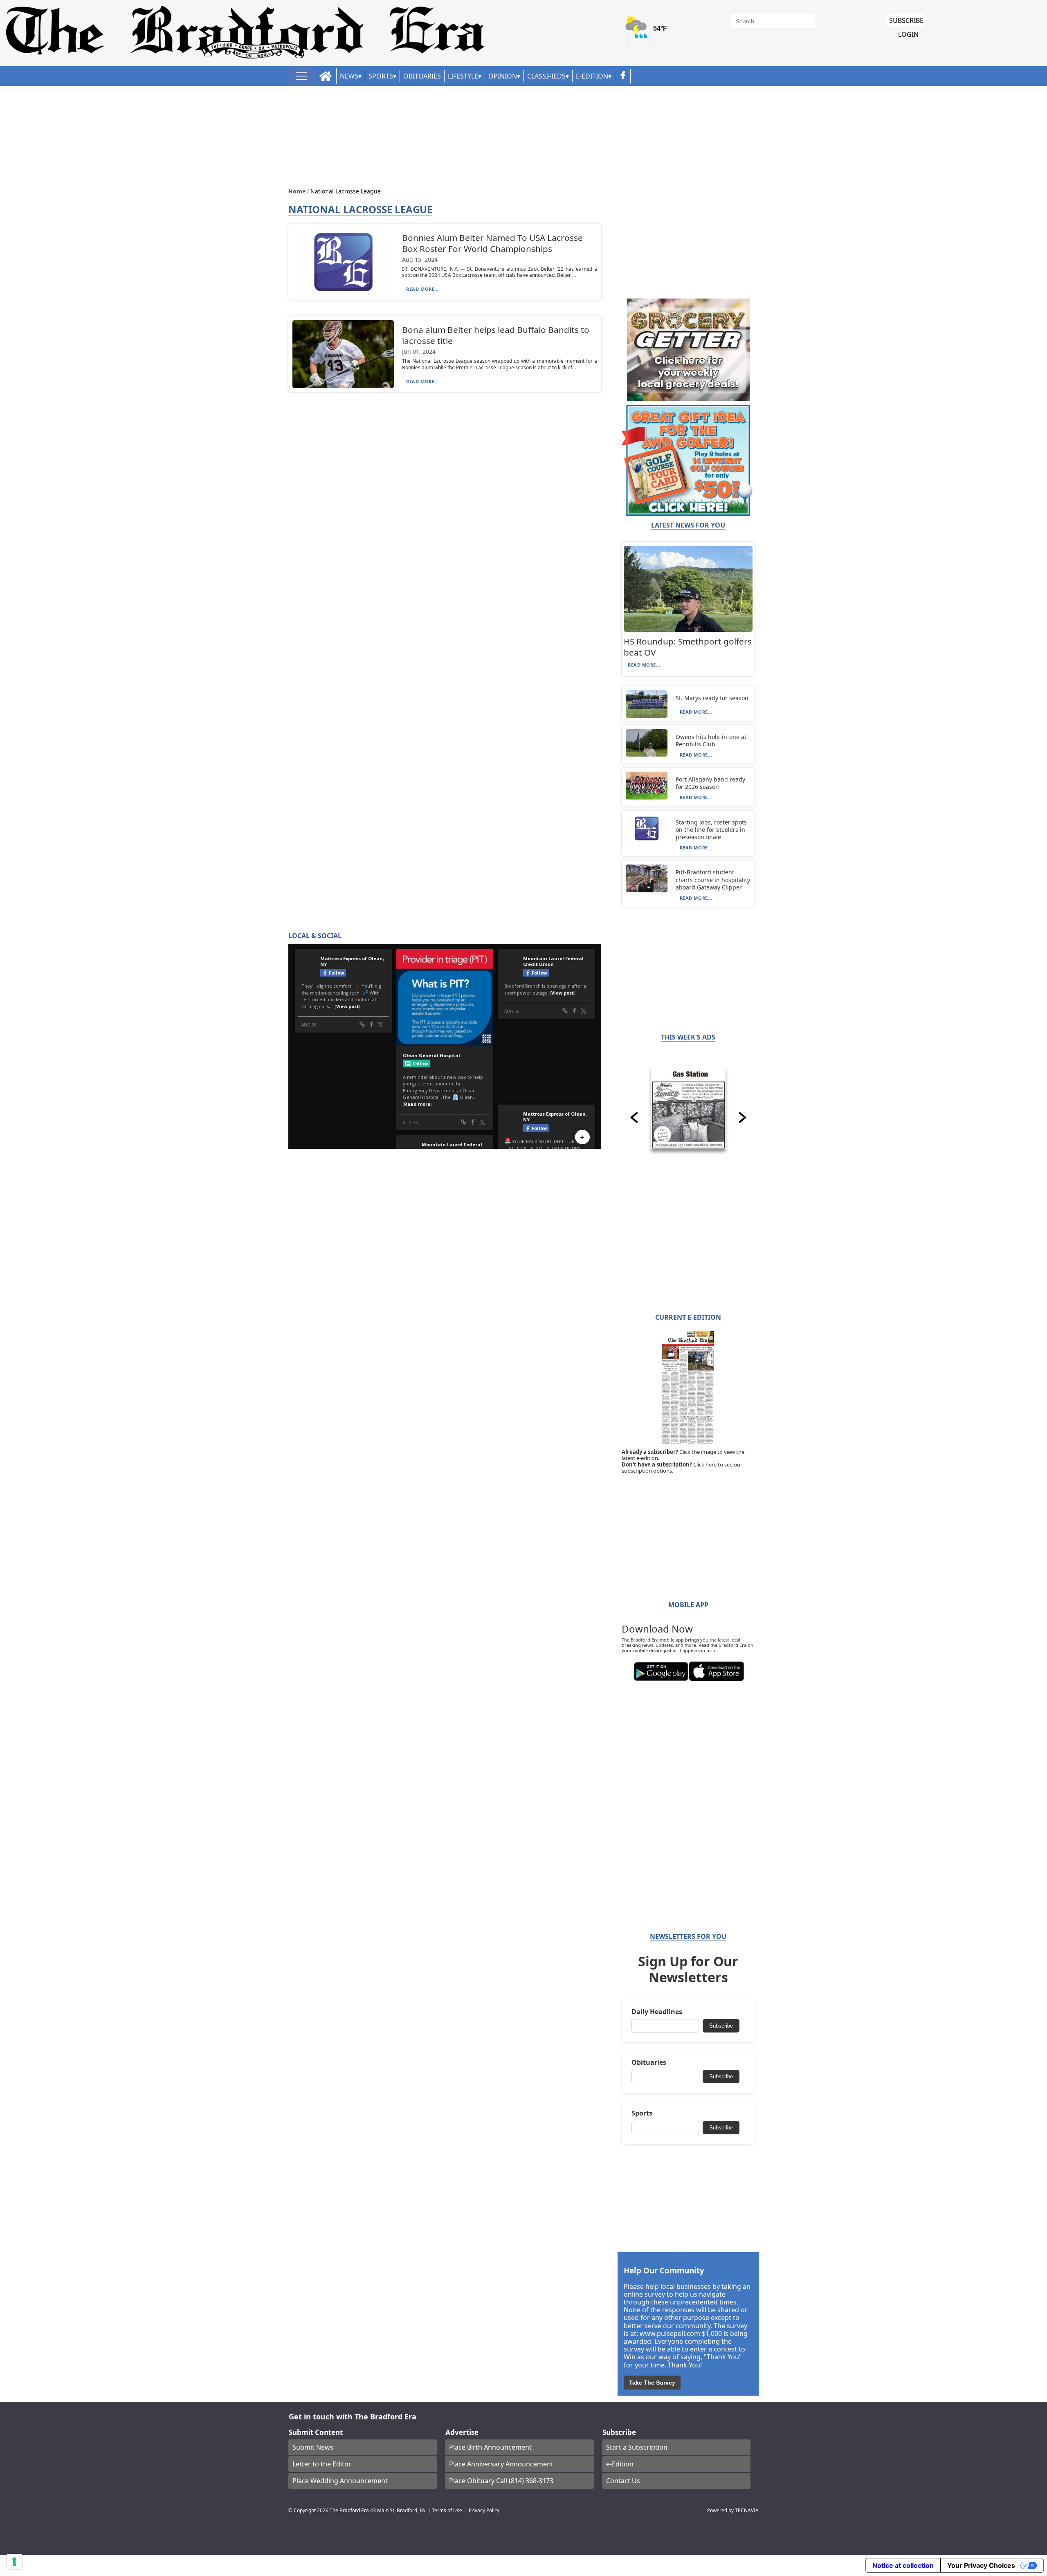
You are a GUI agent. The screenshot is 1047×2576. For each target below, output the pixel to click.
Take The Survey (652, 2383)
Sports (381, 76)
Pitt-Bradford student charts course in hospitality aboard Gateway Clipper (713, 879)
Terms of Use (447, 2510)
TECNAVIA (747, 2510)
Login (908, 35)
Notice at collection (903, 2565)
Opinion (503, 76)
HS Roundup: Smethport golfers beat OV (688, 647)
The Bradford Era (349, 2510)
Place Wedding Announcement (340, 2481)
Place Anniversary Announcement (501, 2464)
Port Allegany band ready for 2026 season (710, 783)
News (349, 76)
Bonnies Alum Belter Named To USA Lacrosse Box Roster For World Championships (492, 243)
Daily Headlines (657, 2012)
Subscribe (906, 20)
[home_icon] (326, 76)
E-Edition (592, 76)
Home (298, 191)
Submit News (313, 2447)
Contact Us (623, 2481)
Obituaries (422, 76)
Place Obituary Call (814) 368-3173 (501, 2481)
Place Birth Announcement (490, 2447)
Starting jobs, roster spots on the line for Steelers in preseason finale (711, 830)
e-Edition (620, 2464)
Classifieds (546, 76)
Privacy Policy (484, 2510)
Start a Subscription (637, 2447)
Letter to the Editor (322, 2464)
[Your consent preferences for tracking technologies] (14, 2562)
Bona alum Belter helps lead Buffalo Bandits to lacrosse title (496, 335)
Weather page (647, 30)
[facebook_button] (623, 76)
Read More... (422, 289)
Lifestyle (463, 76)
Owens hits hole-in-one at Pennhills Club (711, 740)
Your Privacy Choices (981, 2565)
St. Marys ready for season (712, 698)
